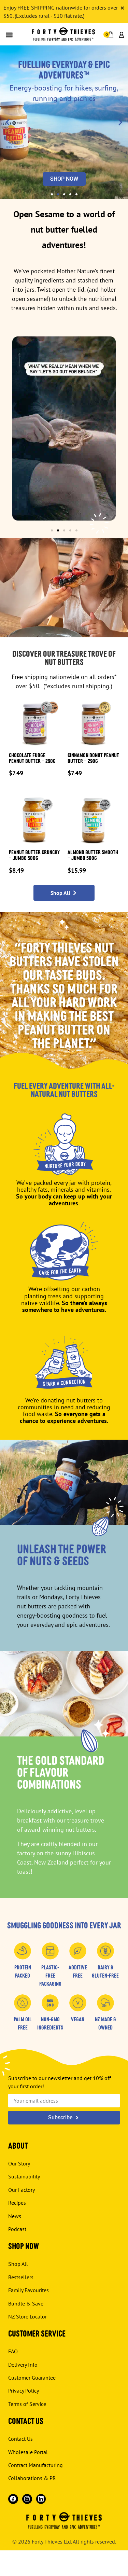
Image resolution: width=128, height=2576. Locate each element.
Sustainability (24, 2176)
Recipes (17, 2203)
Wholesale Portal (28, 2452)
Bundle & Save (26, 2303)
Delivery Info (23, 2365)
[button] (9, 35)
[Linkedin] (41, 2499)
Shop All (18, 2264)
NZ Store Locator (27, 2316)
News (15, 2216)
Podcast (17, 2229)
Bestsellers (21, 2277)
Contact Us (20, 2439)
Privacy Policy (24, 2391)
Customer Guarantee (32, 2378)
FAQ (13, 2351)
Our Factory (22, 2190)
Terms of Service (27, 2404)
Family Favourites (29, 2290)
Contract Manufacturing (35, 2465)
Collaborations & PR (32, 2478)
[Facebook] (13, 2499)
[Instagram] (27, 2499)
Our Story (19, 2163)
